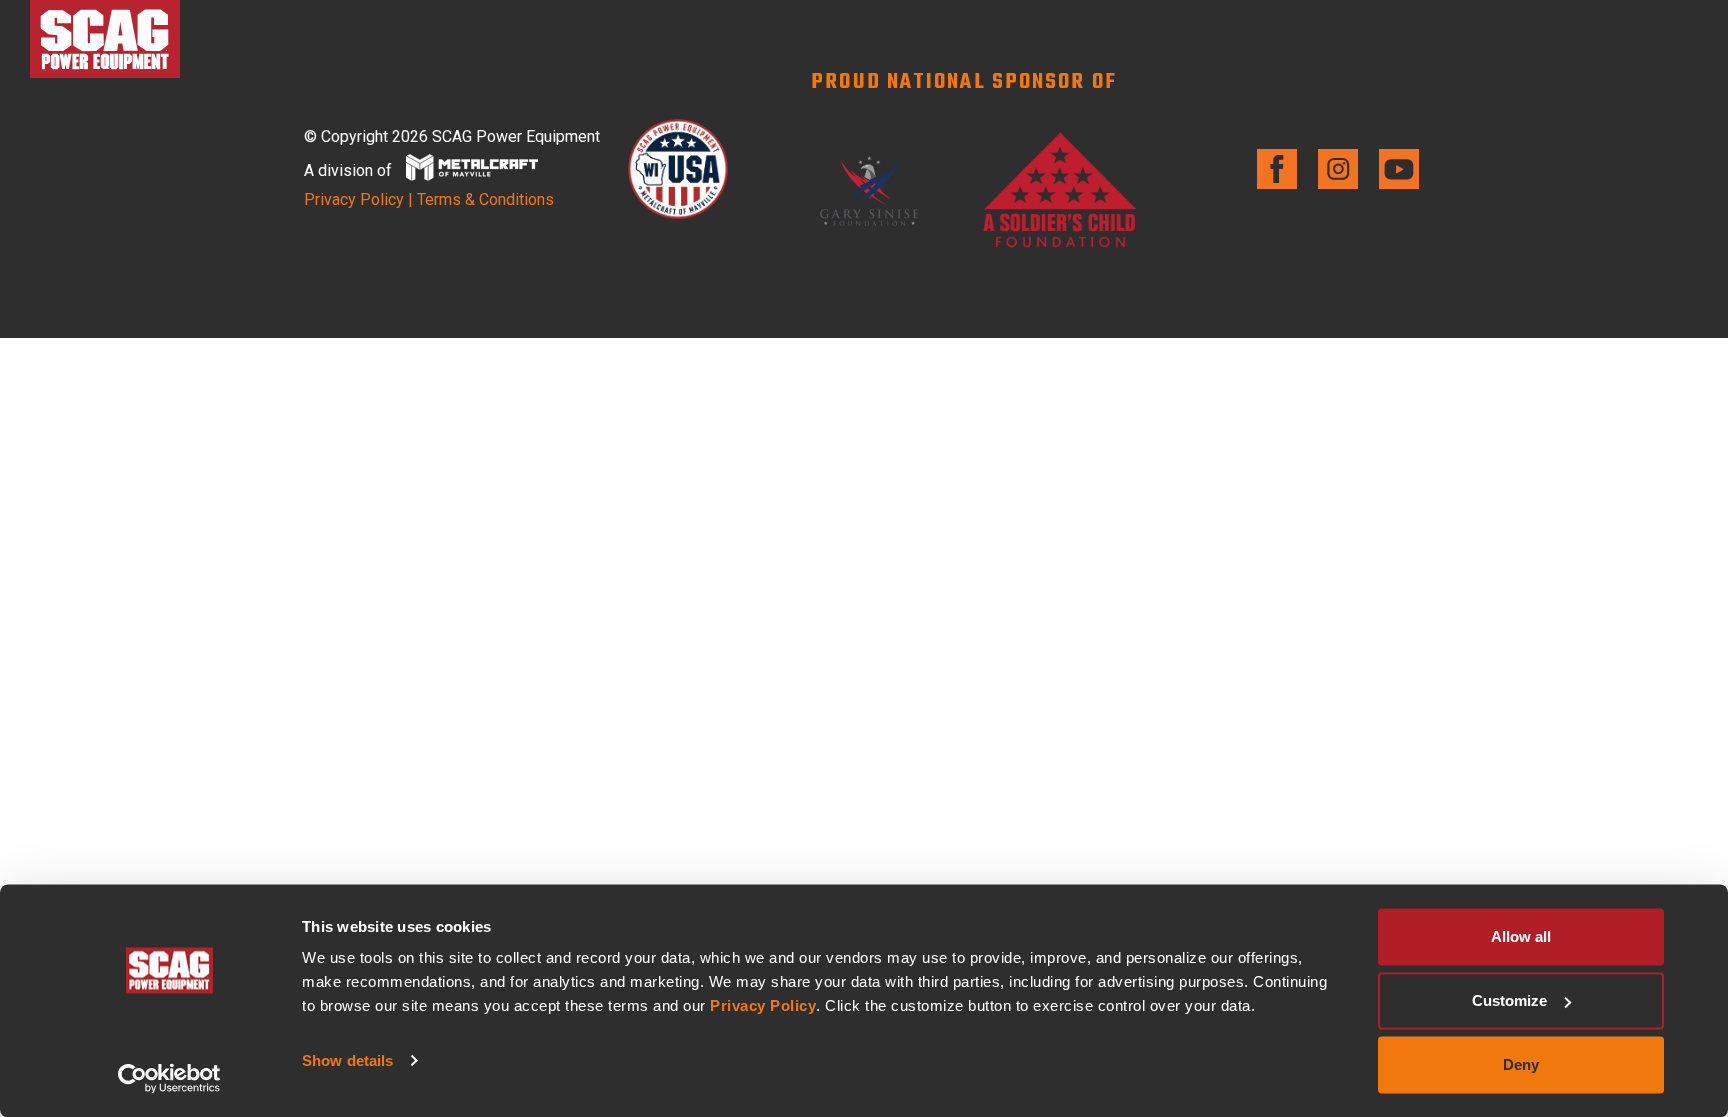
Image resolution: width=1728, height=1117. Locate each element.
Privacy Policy (763, 1005)
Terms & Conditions (485, 199)
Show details (347, 1060)
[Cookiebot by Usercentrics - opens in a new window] (169, 1078)
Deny (1521, 1064)
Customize (1509, 1000)
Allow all (1521, 936)
